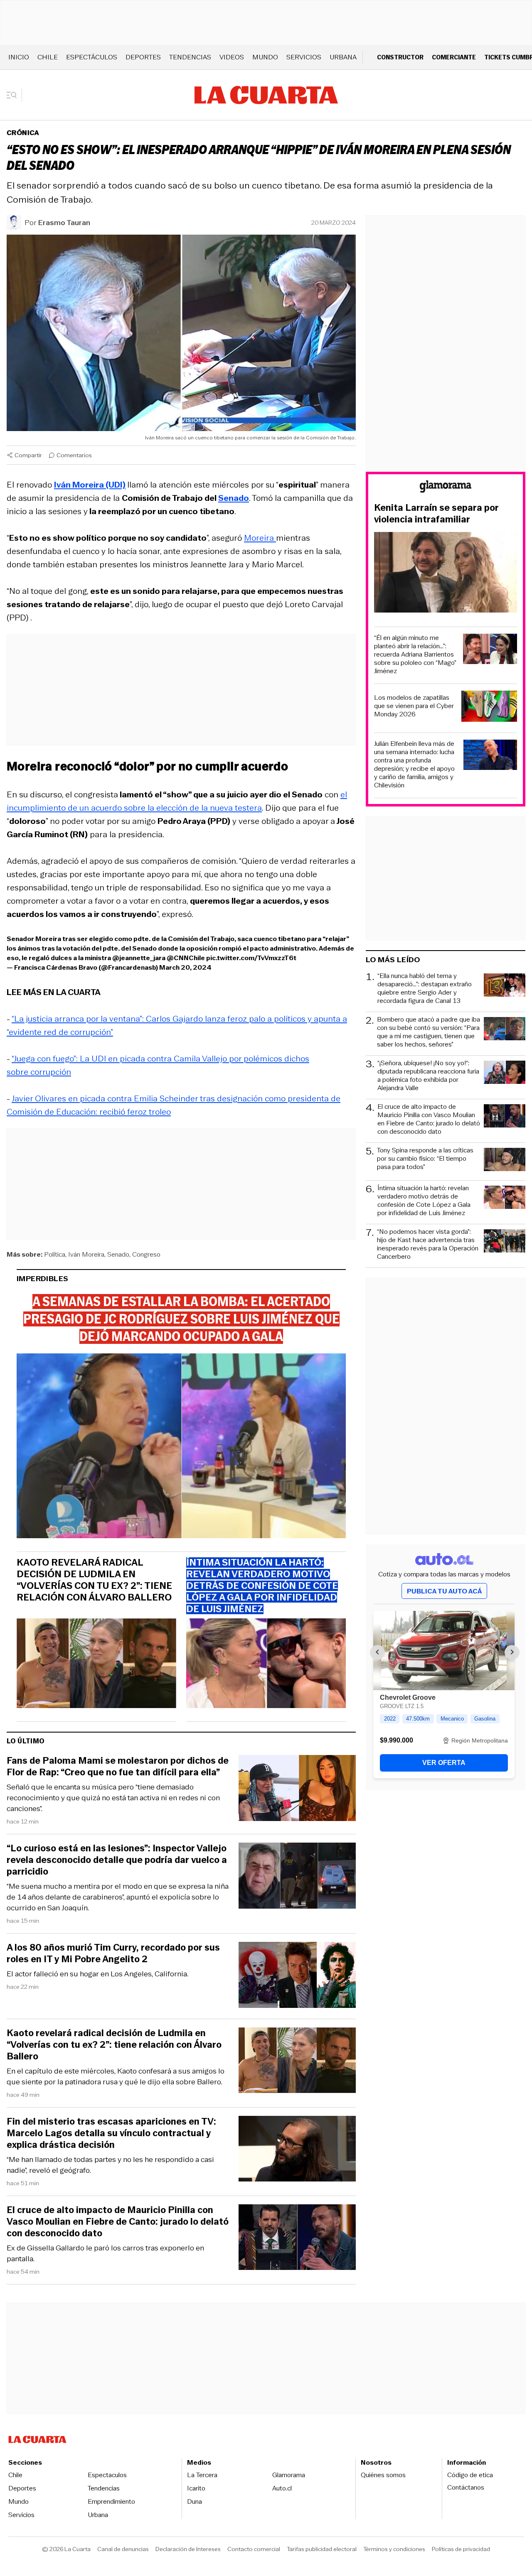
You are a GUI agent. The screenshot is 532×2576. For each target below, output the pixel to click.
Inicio (19, 57)
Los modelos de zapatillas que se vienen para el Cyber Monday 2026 (414, 706)
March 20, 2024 (185, 967)
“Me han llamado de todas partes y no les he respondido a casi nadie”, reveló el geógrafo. (110, 2165)
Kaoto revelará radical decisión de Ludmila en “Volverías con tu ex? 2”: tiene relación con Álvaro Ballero (94, 1580)
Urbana (343, 57)
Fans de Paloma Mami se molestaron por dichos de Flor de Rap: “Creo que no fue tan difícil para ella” (118, 1767)
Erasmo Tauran (64, 223)
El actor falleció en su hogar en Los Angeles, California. (97, 1974)
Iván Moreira (86, 1254)
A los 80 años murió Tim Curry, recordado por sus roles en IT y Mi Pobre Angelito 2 (113, 1953)
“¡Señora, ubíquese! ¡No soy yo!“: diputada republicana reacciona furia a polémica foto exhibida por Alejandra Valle (428, 1076)
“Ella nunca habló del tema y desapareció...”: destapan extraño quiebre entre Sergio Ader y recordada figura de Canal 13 (425, 988)
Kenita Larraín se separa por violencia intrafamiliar (436, 514)
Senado (118, 1254)
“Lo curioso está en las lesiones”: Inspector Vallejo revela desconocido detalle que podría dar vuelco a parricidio (117, 1860)
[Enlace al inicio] (446, 488)
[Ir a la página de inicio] (266, 95)
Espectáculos (92, 57)
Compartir (28, 455)
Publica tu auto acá (444, 1591)
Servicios (304, 57)
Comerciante (454, 57)
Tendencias (190, 57)
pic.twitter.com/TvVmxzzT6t (251, 958)
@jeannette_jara (139, 958)
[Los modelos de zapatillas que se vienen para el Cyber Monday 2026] (489, 707)
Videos (232, 57)
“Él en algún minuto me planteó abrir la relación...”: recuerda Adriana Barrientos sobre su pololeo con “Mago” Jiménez (415, 654)
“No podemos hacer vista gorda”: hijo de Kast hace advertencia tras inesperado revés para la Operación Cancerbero (428, 1244)
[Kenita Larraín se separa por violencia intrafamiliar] (446, 574)
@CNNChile (186, 958)
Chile (48, 57)
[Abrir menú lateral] (14, 95)
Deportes (143, 57)
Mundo (265, 57)
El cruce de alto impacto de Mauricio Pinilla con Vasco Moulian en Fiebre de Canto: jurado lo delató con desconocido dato (118, 2222)
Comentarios (74, 455)
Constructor (400, 57)
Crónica (23, 133)
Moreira (260, 538)
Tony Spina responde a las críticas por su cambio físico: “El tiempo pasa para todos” (425, 1159)
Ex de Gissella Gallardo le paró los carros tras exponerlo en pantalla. (105, 2253)
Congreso (146, 1254)
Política (55, 1254)
